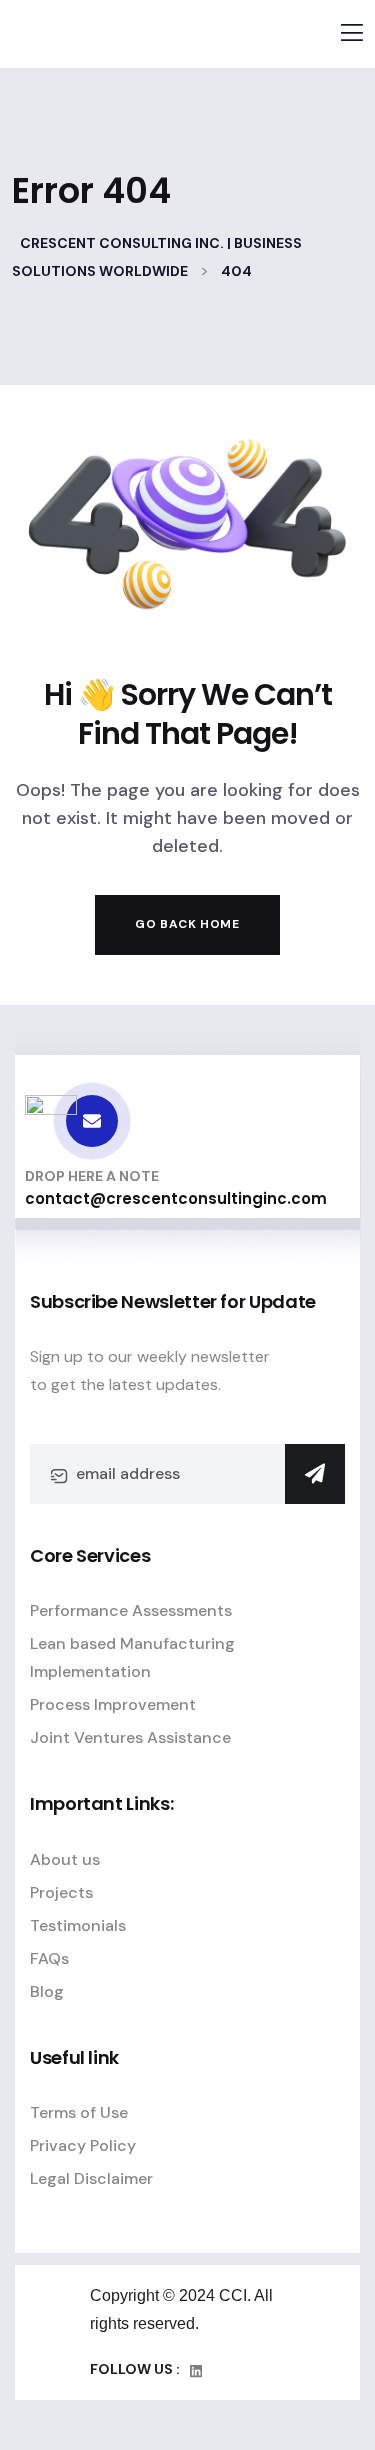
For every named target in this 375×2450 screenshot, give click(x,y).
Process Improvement (113, 1704)
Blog (47, 1991)
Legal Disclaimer (91, 2178)
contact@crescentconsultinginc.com (176, 1198)
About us (65, 1859)
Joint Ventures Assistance (130, 1737)
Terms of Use (79, 2112)
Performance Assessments (131, 1610)
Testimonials (78, 1925)
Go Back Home (187, 924)
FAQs (49, 1958)
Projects (61, 1892)
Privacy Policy (83, 2145)
